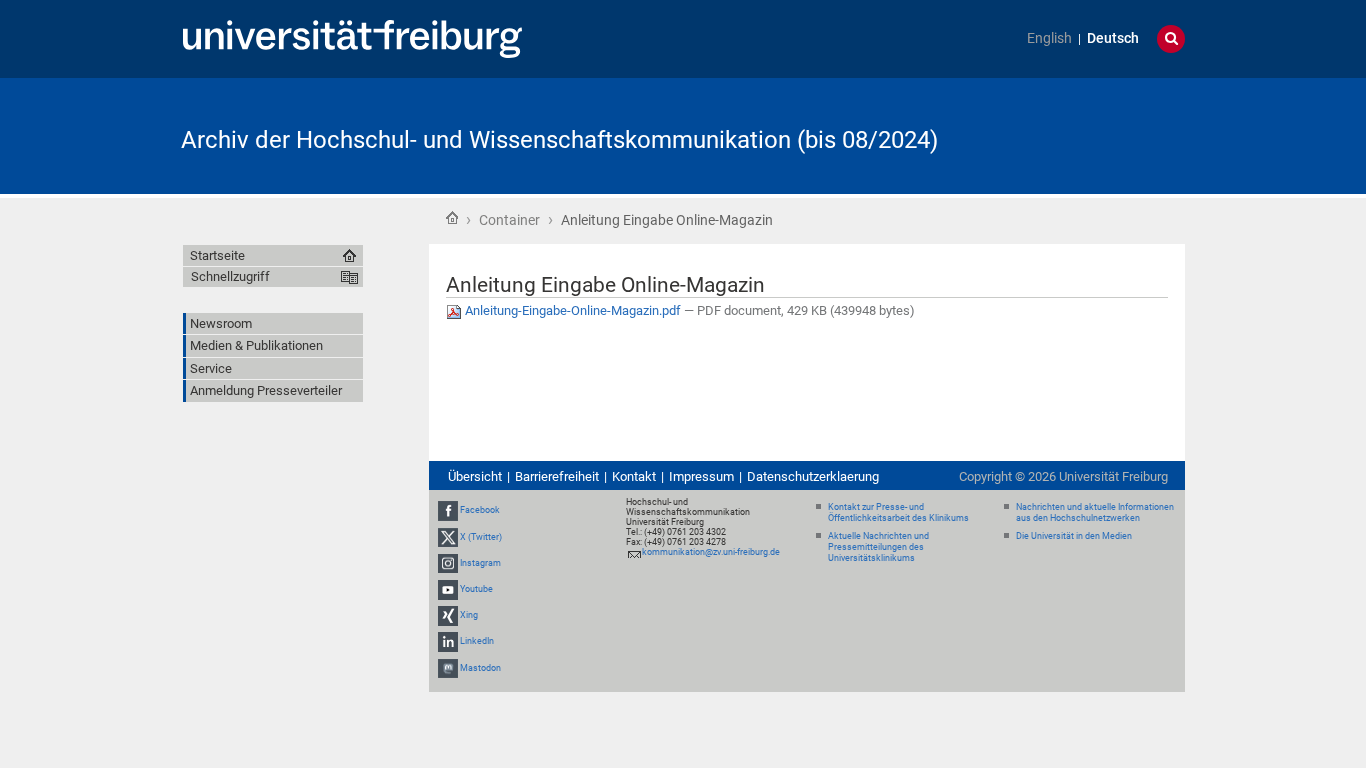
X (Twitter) (481, 537)
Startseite (452, 218)
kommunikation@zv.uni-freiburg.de (711, 552)
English (1049, 38)
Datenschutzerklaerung (813, 476)
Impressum (701, 476)
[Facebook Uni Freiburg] (448, 511)
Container (509, 220)
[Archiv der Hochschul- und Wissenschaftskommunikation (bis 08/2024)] (1087, 134)
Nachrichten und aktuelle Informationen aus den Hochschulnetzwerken (1095, 512)
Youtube (476, 589)
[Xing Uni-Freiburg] (448, 615)
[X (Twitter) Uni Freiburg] (448, 537)
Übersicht (475, 476)
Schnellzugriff (230, 276)
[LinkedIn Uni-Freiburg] (448, 642)
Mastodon (480, 668)
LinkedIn (477, 642)
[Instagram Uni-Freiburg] (448, 563)
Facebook (480, 511)
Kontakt (634, 476)
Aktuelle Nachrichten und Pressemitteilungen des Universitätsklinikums (878, 547)
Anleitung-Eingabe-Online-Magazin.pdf (573, 310)
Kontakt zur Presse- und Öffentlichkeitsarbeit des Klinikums (898, 512)
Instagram (480, 563)
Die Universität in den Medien (1074, 536)
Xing (469, 615)
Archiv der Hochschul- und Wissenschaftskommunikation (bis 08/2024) (559, 140)
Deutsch (1113, 38)
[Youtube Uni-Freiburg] (448, 589)
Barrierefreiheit (557, 476)
